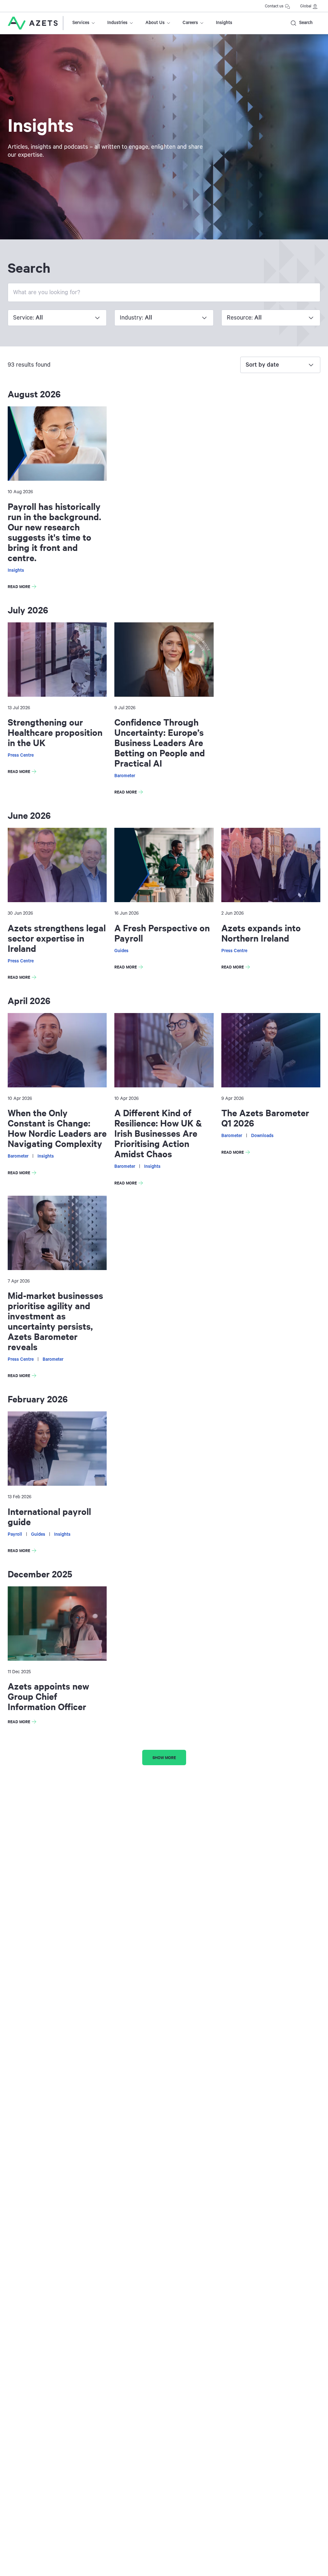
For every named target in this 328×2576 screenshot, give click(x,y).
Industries (117, 23)
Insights (224, 23)
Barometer (125, 776)
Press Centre (21, 755)
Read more (23, 587)
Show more (164, 1757)
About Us (155, 23)
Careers (190, 23)
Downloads (262, 1136)
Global (306, 6)
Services (81, 23)
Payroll (15, 1534)
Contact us (274, 6)
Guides (121, 951)
